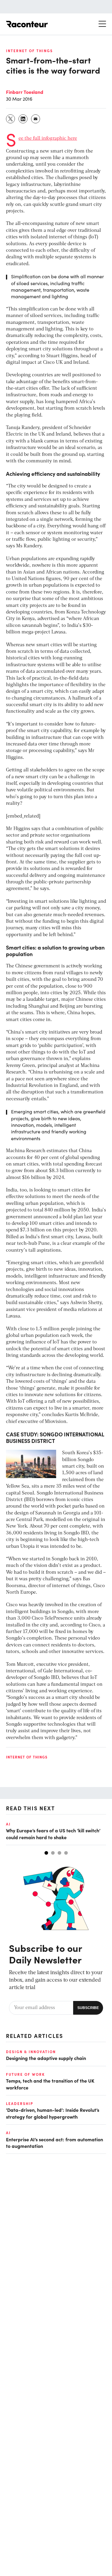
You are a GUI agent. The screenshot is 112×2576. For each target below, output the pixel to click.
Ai (8, 1824)
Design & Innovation (31, 2052)
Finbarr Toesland (25, 92)
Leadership (20, 2103)
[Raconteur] (27, 24)
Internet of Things (29, 51)
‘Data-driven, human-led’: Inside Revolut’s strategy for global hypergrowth (53, 2113)
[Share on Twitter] (11, 119)
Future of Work (25, 2074)
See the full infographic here (48, 139)
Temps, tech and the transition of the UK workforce (50, 2084)
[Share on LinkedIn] (23, 119)
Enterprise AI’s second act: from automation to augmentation (55, 2142)
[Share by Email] (36, 119)
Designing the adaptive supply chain (46, 2058)
